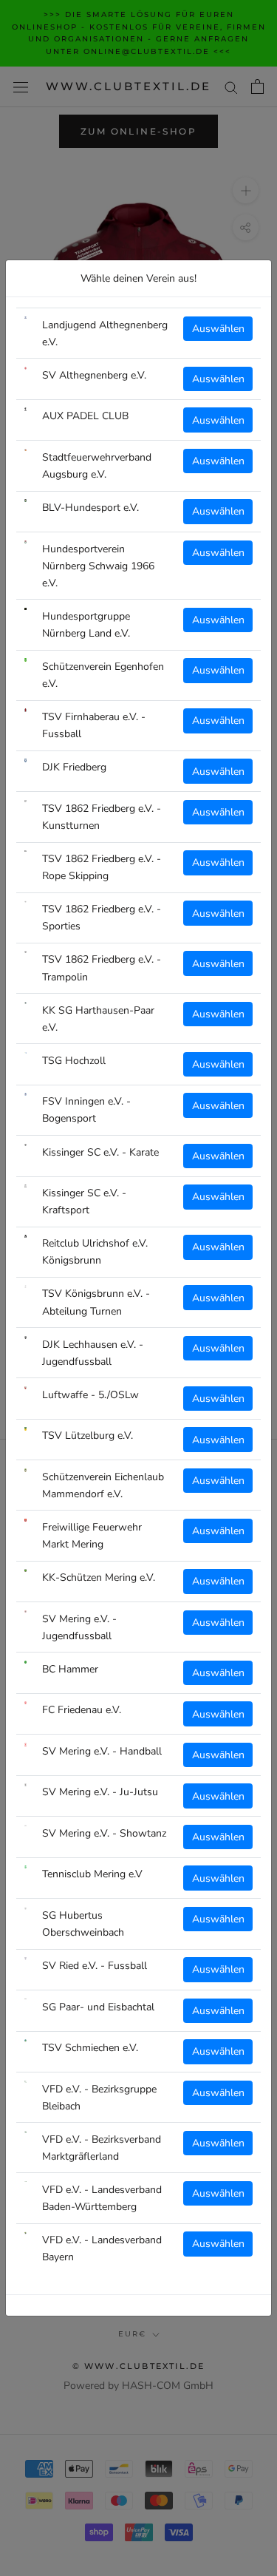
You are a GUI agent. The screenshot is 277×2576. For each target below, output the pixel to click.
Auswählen (218, 329)
